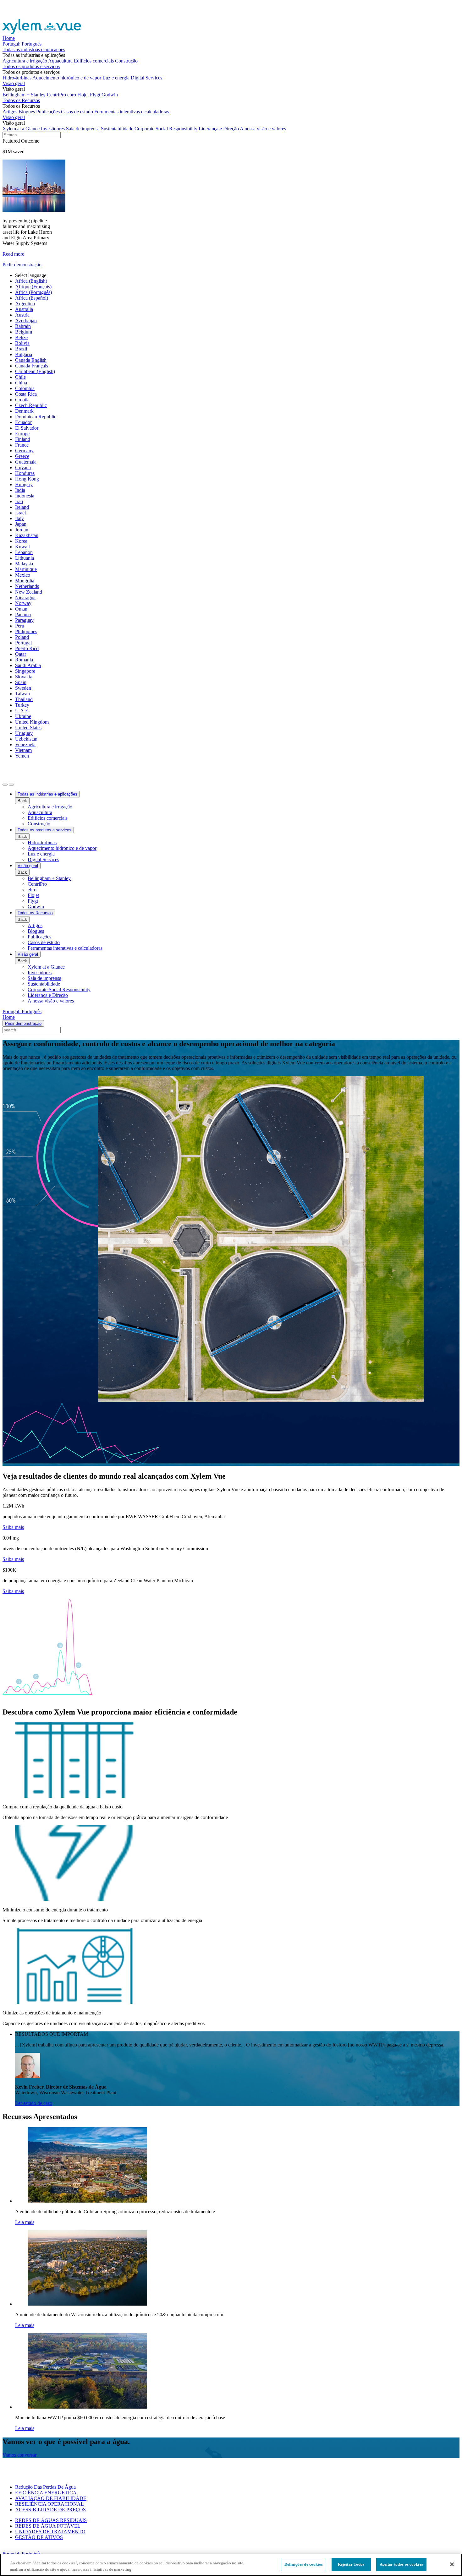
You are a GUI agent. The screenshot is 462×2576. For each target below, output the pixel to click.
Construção (126, 61)
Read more (13, 254)
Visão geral (14, 83)
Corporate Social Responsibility (166, 129)
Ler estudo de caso (34, 2103)
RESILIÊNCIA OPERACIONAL (49, 2504)
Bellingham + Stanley (24, 95)
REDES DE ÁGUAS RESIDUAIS (51, 2520)
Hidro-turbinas (17, 78)
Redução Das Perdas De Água (45, 2487)
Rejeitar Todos (351, 2564)
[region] (231, 2565)
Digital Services (146, 78)
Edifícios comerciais (94, 61)
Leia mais (25, 2222)
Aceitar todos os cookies (401, 2564)
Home (9, 38)
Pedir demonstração (22, 265)
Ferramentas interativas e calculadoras (132, 112)
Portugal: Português (22, 44)
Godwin (110, 95)
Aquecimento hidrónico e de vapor (67, 78)
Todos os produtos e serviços (31, 66)
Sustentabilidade (117, 129)
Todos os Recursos (21, 100)
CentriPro (56, 95)
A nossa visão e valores (263, 129)
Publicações (48, 112)
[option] (237, 281)
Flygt (95, 95)
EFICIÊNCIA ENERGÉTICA (46, 2493)
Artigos (10, 112)
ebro (72, 95)
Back (22, 801)
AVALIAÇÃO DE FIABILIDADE (51, 2498)
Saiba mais (13, 1527)
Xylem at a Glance (21, 129)
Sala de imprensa (83, 129)
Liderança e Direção (219, 129)
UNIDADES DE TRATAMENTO (50, 2532)
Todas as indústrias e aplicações (34, 49)
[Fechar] (452, 2564)
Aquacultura (60, 61)
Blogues (27, 112)
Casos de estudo (77, 112)
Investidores (53, 129)
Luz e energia (116, 78)
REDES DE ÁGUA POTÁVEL (48, 2526)
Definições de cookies (304, 2564)
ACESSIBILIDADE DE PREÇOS (50, 2510)
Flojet (83, 95)
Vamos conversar (19, 2455)
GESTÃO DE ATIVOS (39, 2537)
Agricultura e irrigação (25, 61)
